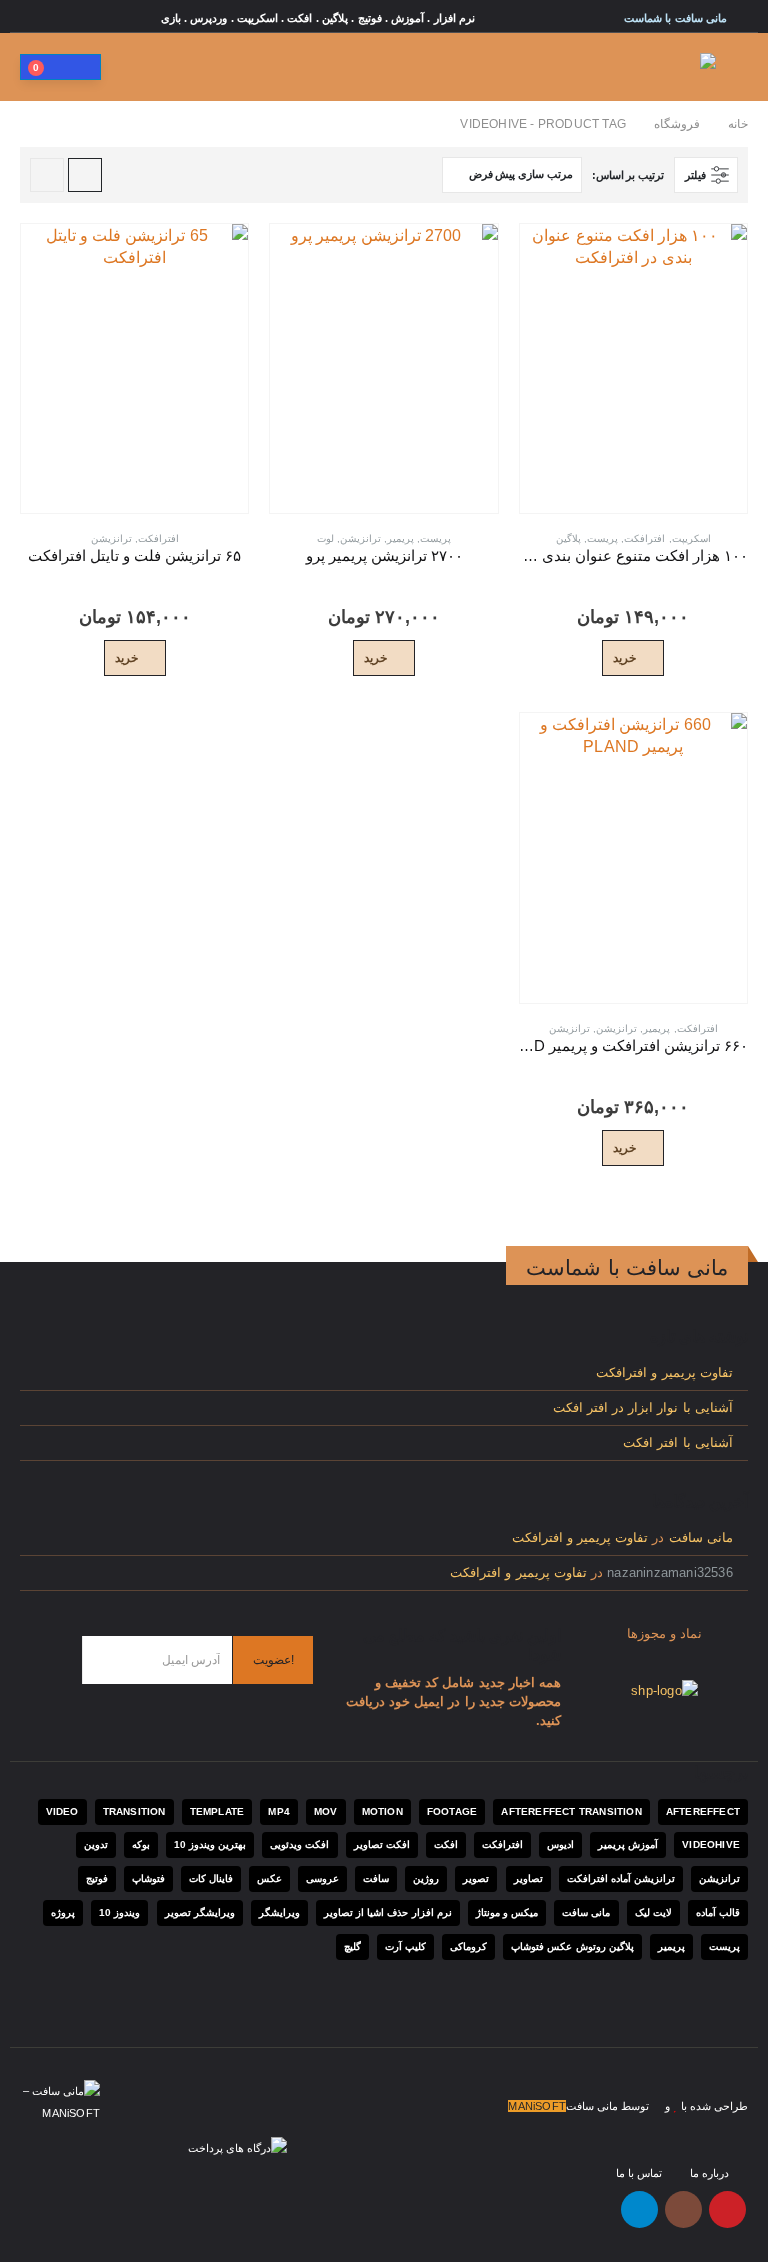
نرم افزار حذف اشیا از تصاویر (388, 1912)
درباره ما (709, 2173)
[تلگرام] (33, 18)
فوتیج (97, 1878)
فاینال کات (211, 1878)
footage (452, 1811)
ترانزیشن (360, 538)
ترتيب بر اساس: (628, 175)
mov (326, 1811)
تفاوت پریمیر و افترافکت (664, 1373)
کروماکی (468, 1946)
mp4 (279, 1811)
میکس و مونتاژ (507, 1912)
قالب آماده (718, 1912)
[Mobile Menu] (734, 67)
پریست (602, 538)
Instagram (683, 2209)
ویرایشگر (279, 1912)
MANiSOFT (537, 2106)
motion (382, 1811)
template (217, 1811)
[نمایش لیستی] (47, 175)
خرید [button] (624, 658)
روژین (426, 1878)
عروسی (322, 1878)
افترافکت (644, 538)
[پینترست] (119, 18)
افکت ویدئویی (299, 1844)
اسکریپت (691, 538)
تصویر (476, 1878)
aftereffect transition (571, 1811)
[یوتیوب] (91, 18)
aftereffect (703, 1811)
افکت (446, 1844)
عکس (269, 1878)
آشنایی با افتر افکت (678, 1443)
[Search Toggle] (126, 67)
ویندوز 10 (119, 1912)
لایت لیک (653, 1912)
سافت (376, 1878)
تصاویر (528, 1878)
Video (62, 1811)
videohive (711, 1844)
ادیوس (560, 1844)
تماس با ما (639, 2173)
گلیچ (352, 1946)
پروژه (63, 1912)
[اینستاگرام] (62, 18)
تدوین (96, 1844)
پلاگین (568, 538)
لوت (325, 538)
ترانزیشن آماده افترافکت (621, 1878)
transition (134, 1811)
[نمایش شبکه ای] (85, 175)
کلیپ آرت (405, 1946)
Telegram (639, 2209)
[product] (633, 368)
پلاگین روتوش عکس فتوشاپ (572, 1946)
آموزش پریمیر (628, 1844)
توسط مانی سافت (607, 2106)
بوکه (141, 1844)
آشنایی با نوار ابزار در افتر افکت (643, 1408)
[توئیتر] (148, 18)
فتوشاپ (148, 1878)
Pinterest (727, 2209)
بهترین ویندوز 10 (210, 1844)
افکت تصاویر (382, 1844)
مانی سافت (701, 1538)
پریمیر (400, 538)
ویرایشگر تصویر (200, 1912)
